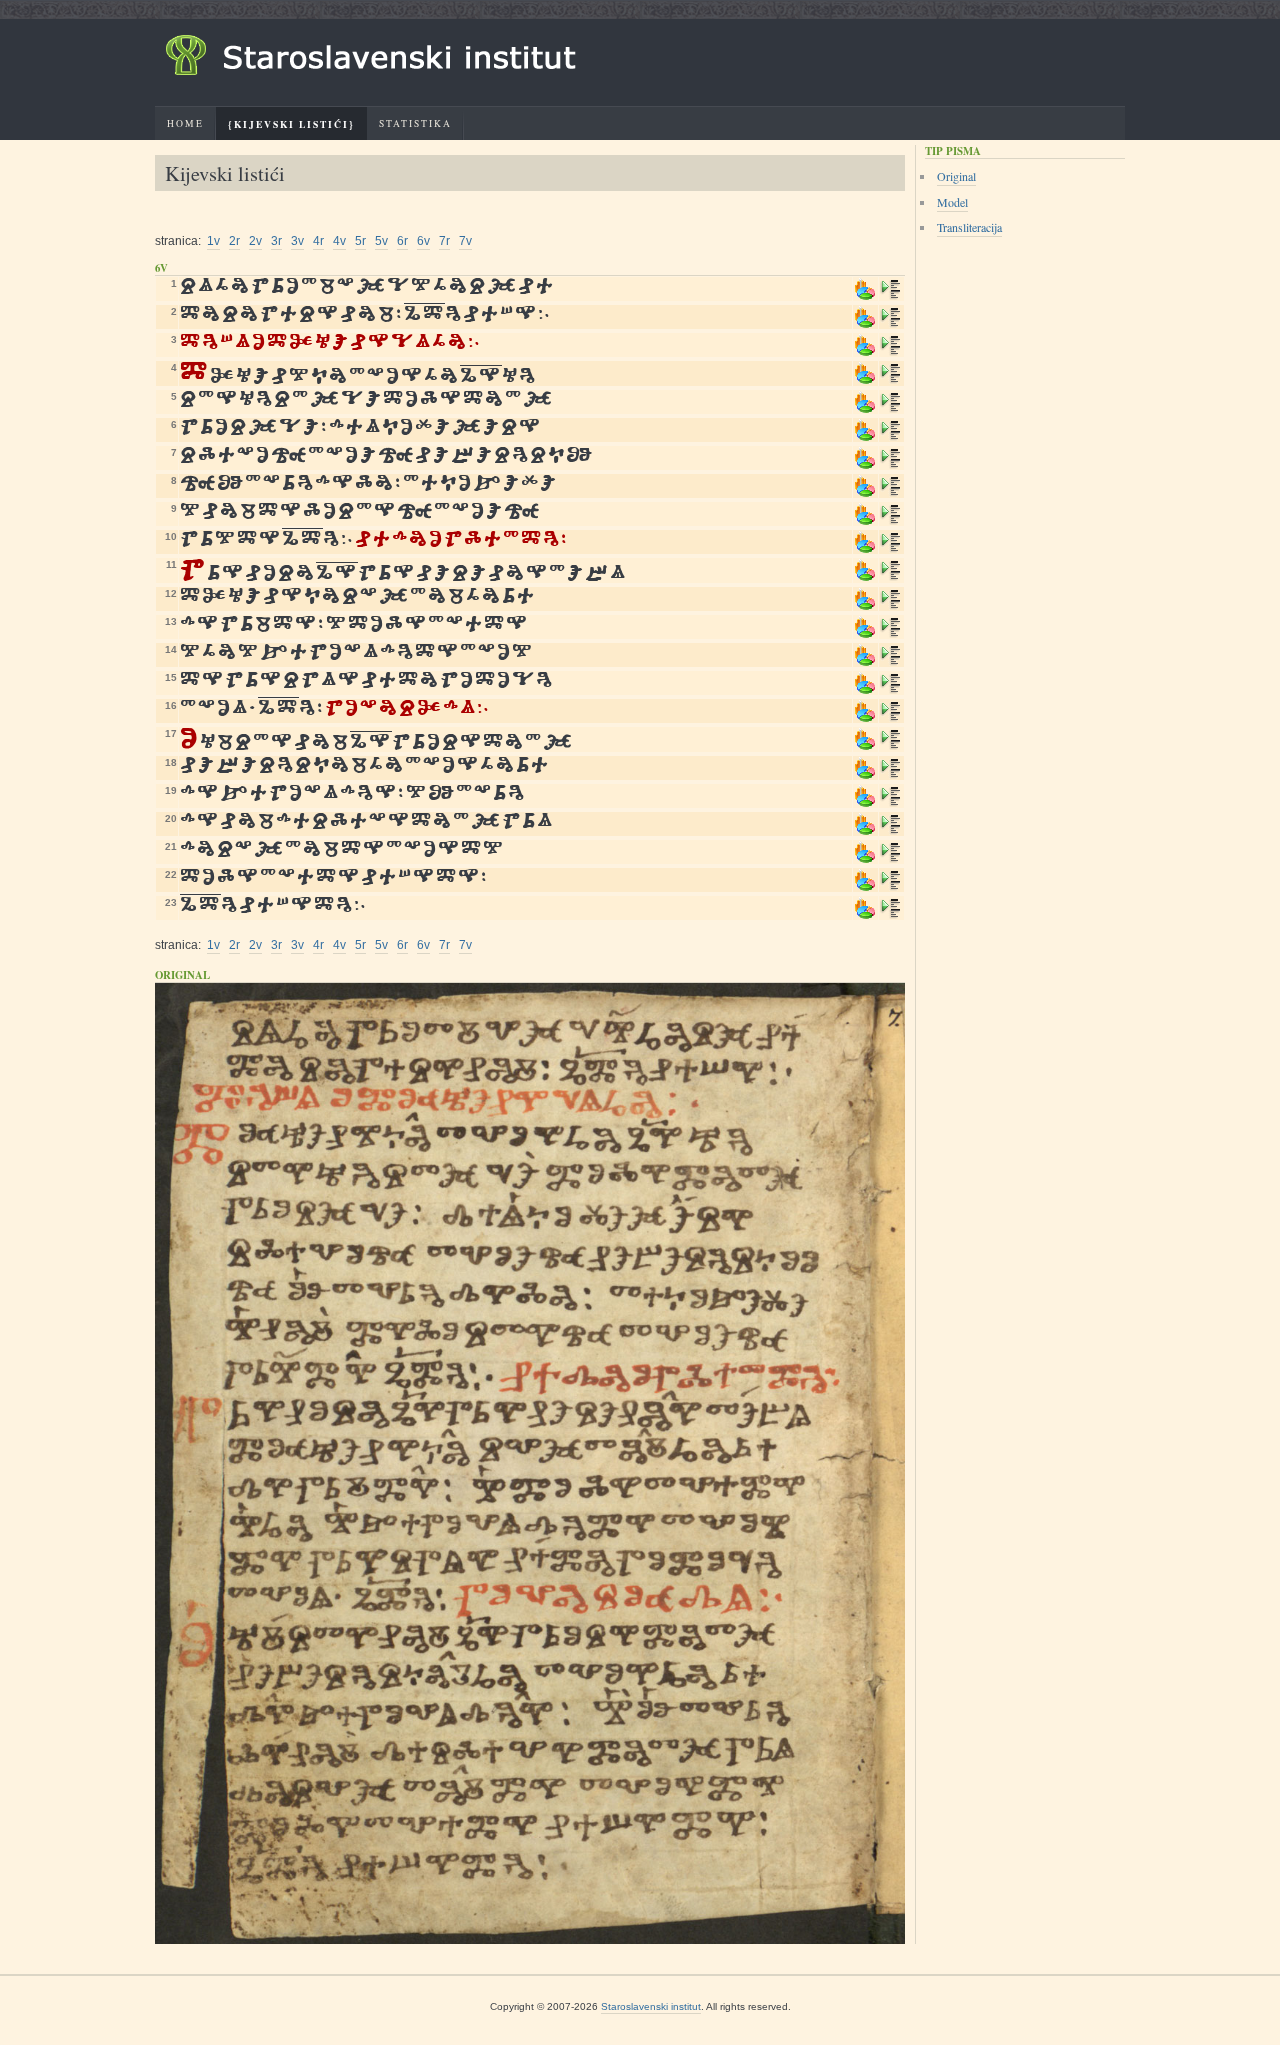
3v (297, 241)
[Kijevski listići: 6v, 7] (891, 465)
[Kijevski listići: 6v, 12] (891, 606)
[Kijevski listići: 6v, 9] (891, 521)
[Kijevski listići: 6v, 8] (891, 493)
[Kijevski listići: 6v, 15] (891, 690)
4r (318, 241)
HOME (185, 123)
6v (423, 241)
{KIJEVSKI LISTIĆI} (291, 124)
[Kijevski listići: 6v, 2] (891, 324)
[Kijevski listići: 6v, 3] (891, 352)
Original (956, 176)
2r (234, 241)
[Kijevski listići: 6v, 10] (891, 549)
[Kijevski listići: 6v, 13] (891, 634)
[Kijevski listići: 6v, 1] (891, 296)
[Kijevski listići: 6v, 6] (891, 437)
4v (339, 241)
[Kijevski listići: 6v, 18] (891, 775)
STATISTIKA (415, 123)
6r (402, 241)
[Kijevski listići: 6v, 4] (891, 380)
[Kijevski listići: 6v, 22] (891, 887)
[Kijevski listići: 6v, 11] (891, 577)
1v (213, 241)
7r (444, 241)
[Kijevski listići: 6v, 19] (891, 803)
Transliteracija (969, 227)
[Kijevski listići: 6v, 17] (891, 746)
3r (276, 241)
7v (465, 241)
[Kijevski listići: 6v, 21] (891, 859)
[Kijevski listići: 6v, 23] (891, 915)
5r (360, 241)
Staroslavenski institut (651, 2006)
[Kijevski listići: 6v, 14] (891, 662)
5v (381, 241)
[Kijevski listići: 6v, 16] (891, 718)
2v (255, 241)
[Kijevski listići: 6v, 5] (891, 409)
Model (952, 202)
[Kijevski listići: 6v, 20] (891, 831)
